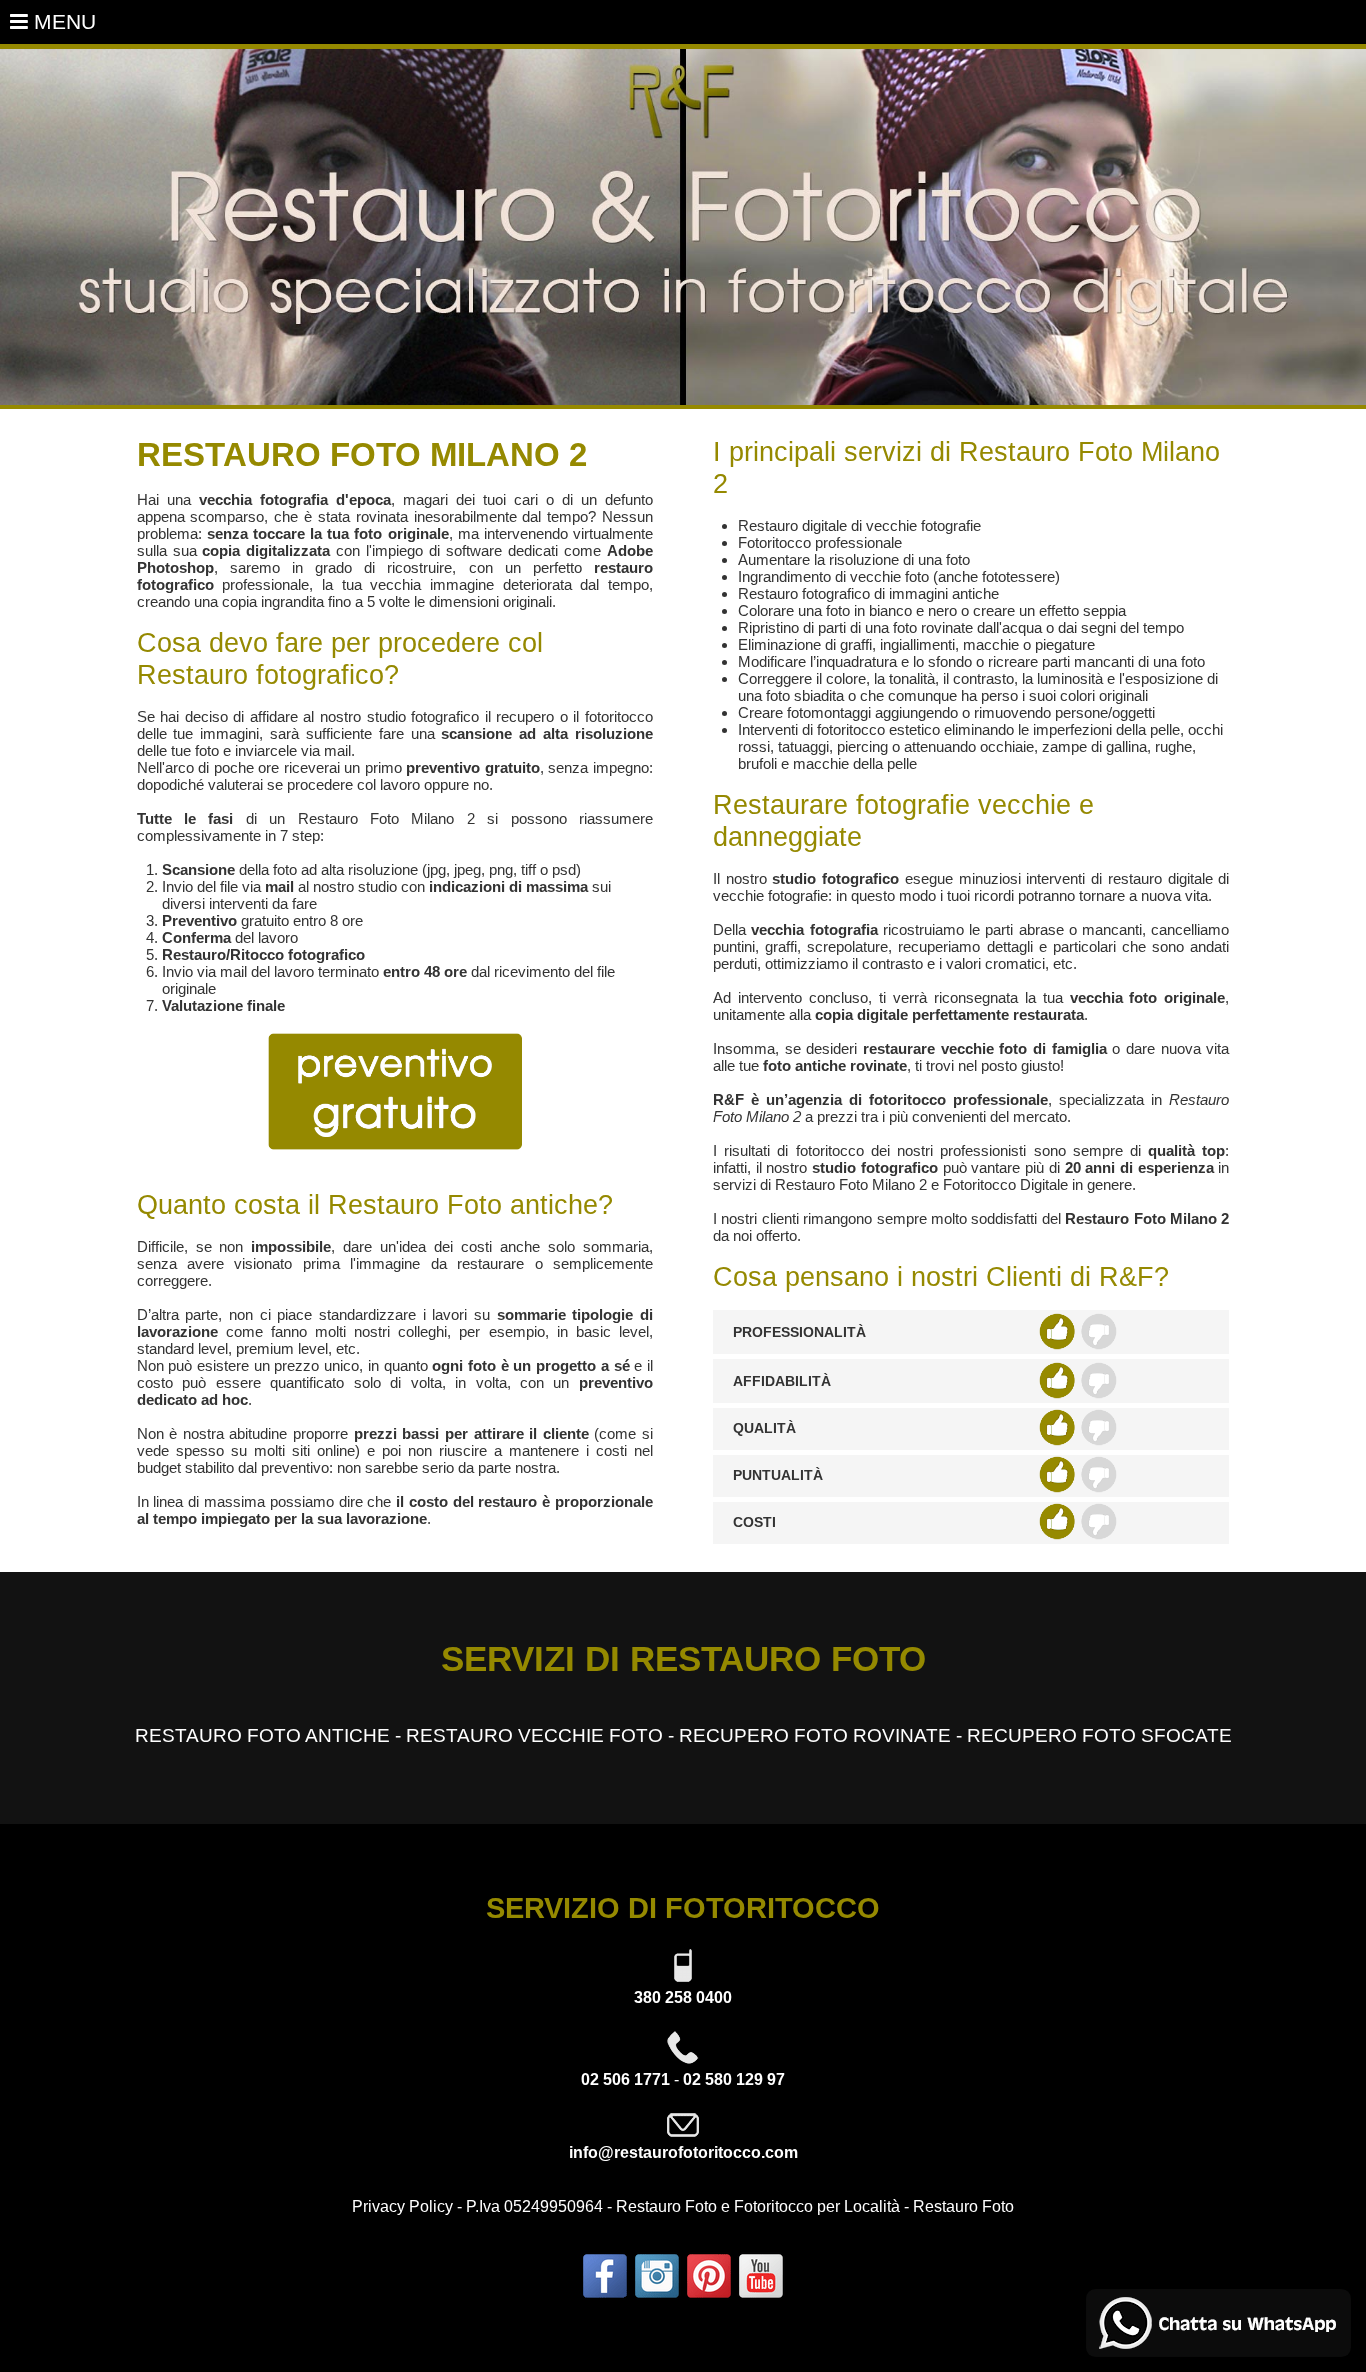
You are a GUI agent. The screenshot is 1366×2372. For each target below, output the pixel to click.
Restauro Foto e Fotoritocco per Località (758, 2206)
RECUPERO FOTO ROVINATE (815, 1735)
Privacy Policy (402, 2206)
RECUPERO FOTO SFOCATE (1099, 1735)
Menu (62, 21)
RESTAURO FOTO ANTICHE (262, 1735)
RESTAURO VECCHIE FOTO (534, 1735)
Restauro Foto (963, 2206)
